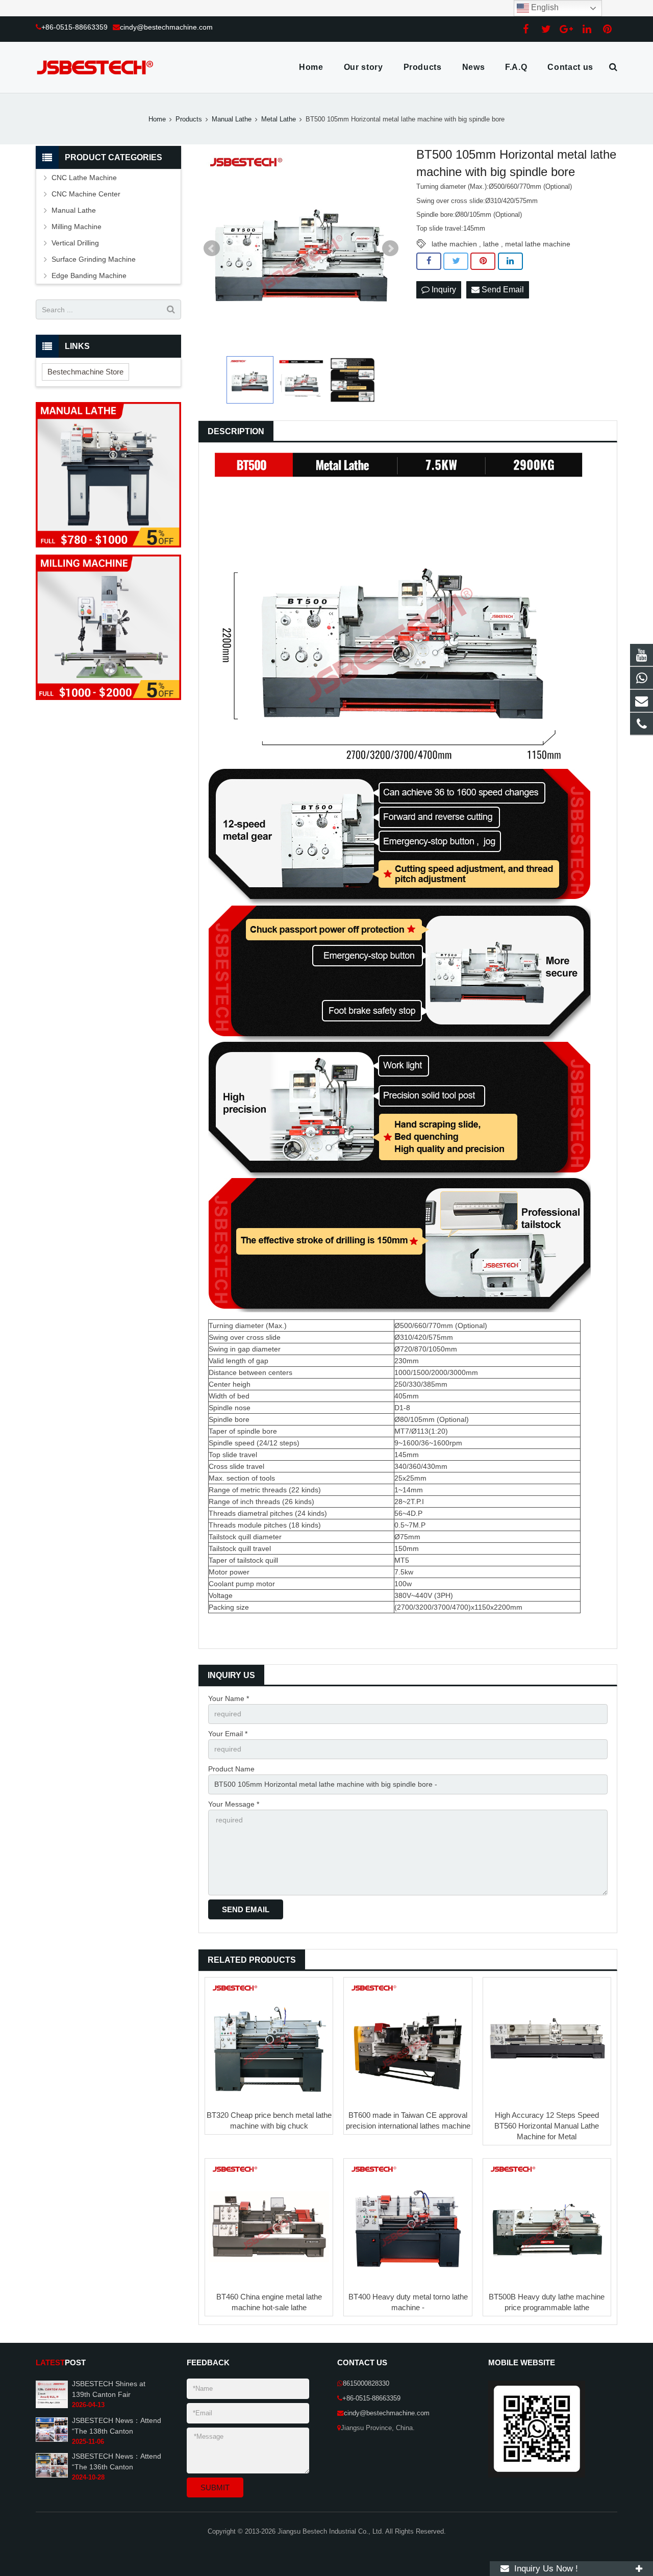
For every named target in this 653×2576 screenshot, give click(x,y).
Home (157, 119)
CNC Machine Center (86, 194)
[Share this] (429, 261)
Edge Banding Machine (89, 276)
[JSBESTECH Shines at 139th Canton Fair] (52, 2407)
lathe (491, 244)
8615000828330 (366, 2384)
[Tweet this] (456, 261)
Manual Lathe (232, 119)
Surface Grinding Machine (94, 259)
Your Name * (229, 1698)
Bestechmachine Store (85, 372)
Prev (212, 248)
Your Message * (234, 1804)
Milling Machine (77, 227)
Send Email (502, 290)
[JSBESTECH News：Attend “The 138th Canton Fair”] (52, 2440)
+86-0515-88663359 (74, 27)
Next (390, 248)
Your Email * (228, 1734)
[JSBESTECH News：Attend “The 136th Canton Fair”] (52, 2475)
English (544, 7)
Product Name (231, 1769)
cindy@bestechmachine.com (166, 27)
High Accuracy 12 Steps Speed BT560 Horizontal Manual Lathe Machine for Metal (547, 2126)
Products (189, 119)
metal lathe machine (538, 244)
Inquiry (443, 290)
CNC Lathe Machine (84, 178)
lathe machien (454, 244)
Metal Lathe (279, 119)
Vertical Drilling (75, 243)
